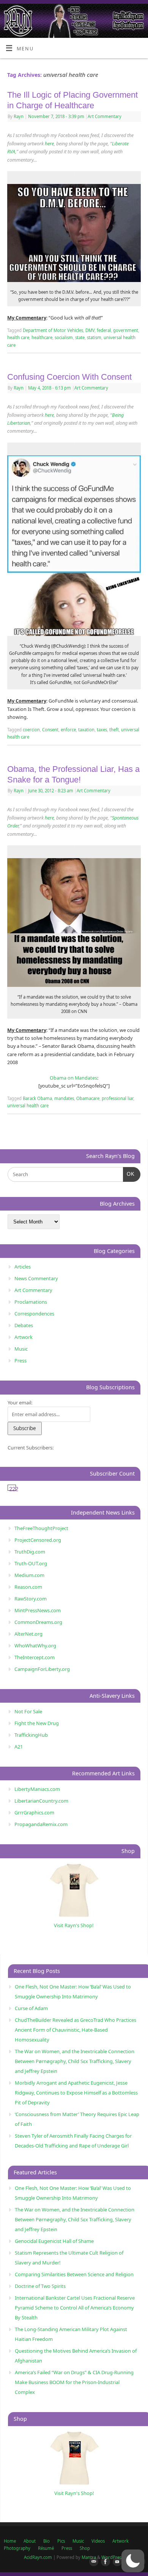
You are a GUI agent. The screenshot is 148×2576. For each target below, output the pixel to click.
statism (94, 337)
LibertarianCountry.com (41, 1801)
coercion (31, 730)
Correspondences (34, 1314)
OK (129, 1174)
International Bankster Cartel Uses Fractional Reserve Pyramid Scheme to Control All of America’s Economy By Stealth (75, 2308)
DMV (90, 330)
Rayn (19, 116)
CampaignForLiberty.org (42, 1669)
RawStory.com (31, 1599)
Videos (98, 2541)
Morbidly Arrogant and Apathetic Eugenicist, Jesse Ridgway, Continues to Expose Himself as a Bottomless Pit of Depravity (76, 2093)
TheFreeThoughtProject (41, 1528)
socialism (64, 337)
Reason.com (28, 1587)
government (126, 330)
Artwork (24, 1337)
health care (18, 337)
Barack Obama (37, 1098)
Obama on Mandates (73, 1078)
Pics (61, 2541)
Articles (23, 1267)
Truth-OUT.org (31, 1563)
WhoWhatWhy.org (35, 1646)
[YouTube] (116, 2562)
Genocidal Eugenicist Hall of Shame (54, 2241)
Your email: (20, 1403)
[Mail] (92, 2562)
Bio (46, 2541)
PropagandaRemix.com (41, 1824)
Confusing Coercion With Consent (69, 377)
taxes (102, 730)
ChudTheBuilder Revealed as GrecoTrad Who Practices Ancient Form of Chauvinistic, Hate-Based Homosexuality (76, 2030)
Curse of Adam (31, 2008)
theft (114, 730)
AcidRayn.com (38, 2557)
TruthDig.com (30, 1552)
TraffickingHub (31, 1735)
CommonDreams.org (38, 1622)
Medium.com (29, 1575)
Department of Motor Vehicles (53, 330)
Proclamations (31, 1302)
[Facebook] (104, 2562)
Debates (24, 1325)
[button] (133, 2561)
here (49, 144)
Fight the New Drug (37, 1723)
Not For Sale (28, 1711)
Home (10, 2541)
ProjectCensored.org (38, 1540)
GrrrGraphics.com (34, 1812)
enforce (68, 730)
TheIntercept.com (35, 1657)
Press (20, 1360)
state (80, 337)
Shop (85, 2548)
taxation (86, 730)
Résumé (46, 2548)
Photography (17, 2548)
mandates (64, 1098)
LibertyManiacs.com (37, 1789)
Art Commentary (105, 116)
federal (104, 330)
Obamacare (88, 1098)
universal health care (28, 1106)
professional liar (117, 1098)
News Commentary (36, 1278)
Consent (50, 730)
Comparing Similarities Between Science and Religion (74, 2274)
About (30, 2541)
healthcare (42, 337)
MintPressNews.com (38, 1610)
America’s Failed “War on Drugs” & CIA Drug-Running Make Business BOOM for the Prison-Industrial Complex (74, 2382)
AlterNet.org (28, 1634)
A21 (19, 1747)
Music (21, 1349)
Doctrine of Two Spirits (40, 2286)
